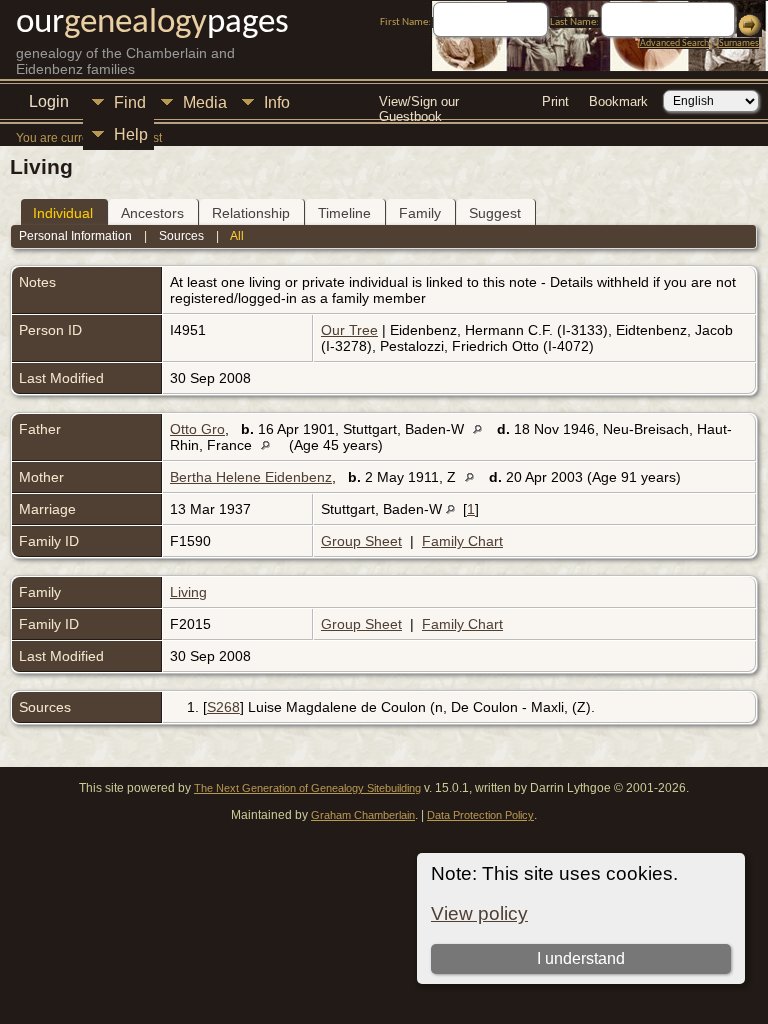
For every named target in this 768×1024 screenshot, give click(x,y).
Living (188, 592)
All (237, 236)
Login (49, 101)
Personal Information (75, 236)
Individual (63, 213)
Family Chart (462, 541)
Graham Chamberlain (363, 815)
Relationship (251, 213)
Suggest (495, 213)
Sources (181, 236)
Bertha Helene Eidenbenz (251, 477)
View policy (479, 913)
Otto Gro (197, 429)
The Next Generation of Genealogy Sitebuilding (307, 788)
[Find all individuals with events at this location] (482, 429)
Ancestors (152, 213)
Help (131, 134)
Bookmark (618, 101)
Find (130, 102)
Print (555, 101)
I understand (581, 958)
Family (420, 213)
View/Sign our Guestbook (419, 103)
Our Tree (349, 330)
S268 (223, 707)
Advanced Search (674, 43)
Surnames (739, 43)
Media (205, 102)
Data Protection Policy (480, 815)
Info (277, 102)
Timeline (344, 213)
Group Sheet (361, 541)
